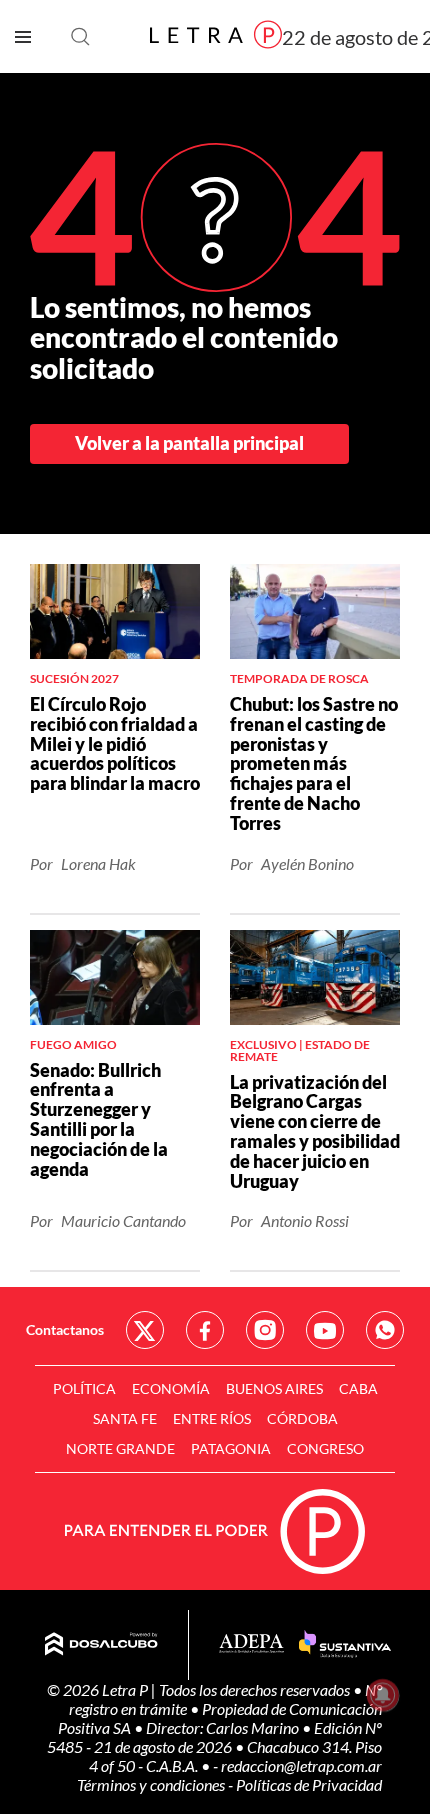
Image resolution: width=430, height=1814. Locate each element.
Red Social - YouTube (325, 1330)
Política (84, 1388)
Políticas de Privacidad (309, 1784)
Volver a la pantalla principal (189, 443)
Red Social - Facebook (205, 1330)
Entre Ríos (212, 1418)
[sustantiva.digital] (345, 1645)
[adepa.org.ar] (251, 1644)
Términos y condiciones (152, 1784)
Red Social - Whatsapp (385, 1330)
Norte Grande (120, 1448)
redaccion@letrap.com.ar (301, 1765)
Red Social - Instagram (265, 1330)
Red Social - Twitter (145, 1330)
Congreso (325, 1448)
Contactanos (65, 1329)
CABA (358, 1388)
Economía (171, 1388)
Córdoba (302, 1418)
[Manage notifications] (383, 1695)
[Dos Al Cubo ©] (101, 1645)
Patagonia (231, 1448)
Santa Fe (125, 1418)
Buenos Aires (274, 1388)
